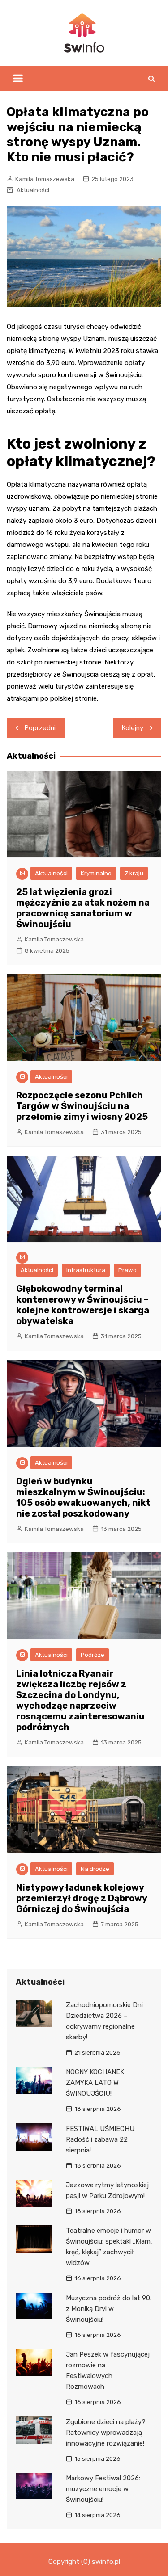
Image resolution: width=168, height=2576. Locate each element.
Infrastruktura (86, 1270)
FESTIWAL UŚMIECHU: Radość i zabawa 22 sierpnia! (101, 2139)
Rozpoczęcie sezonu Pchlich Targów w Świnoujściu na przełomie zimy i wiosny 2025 (82, 1106)
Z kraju (134, 873)
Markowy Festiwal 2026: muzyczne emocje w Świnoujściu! (103, 2489)
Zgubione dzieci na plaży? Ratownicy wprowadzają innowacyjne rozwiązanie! (106, 2433)
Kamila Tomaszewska (45, 179)
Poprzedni (40, 728)
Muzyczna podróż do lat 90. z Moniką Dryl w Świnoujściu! (109, 2309)
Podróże (93, 1655)
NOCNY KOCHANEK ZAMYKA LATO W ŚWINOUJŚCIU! (95, 2083)
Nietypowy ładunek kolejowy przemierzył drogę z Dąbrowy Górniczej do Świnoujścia (82, 1898)
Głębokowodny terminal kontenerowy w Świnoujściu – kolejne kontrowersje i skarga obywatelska (83, 1305)
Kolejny (133, 728)
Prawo (127, 1270)
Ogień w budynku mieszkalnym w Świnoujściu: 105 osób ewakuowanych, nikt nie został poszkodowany (83, 1497)
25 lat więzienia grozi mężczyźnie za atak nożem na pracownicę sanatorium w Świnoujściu (83, 908)
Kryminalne (96, 873)
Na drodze (95, 1869)
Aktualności (33, 190)
